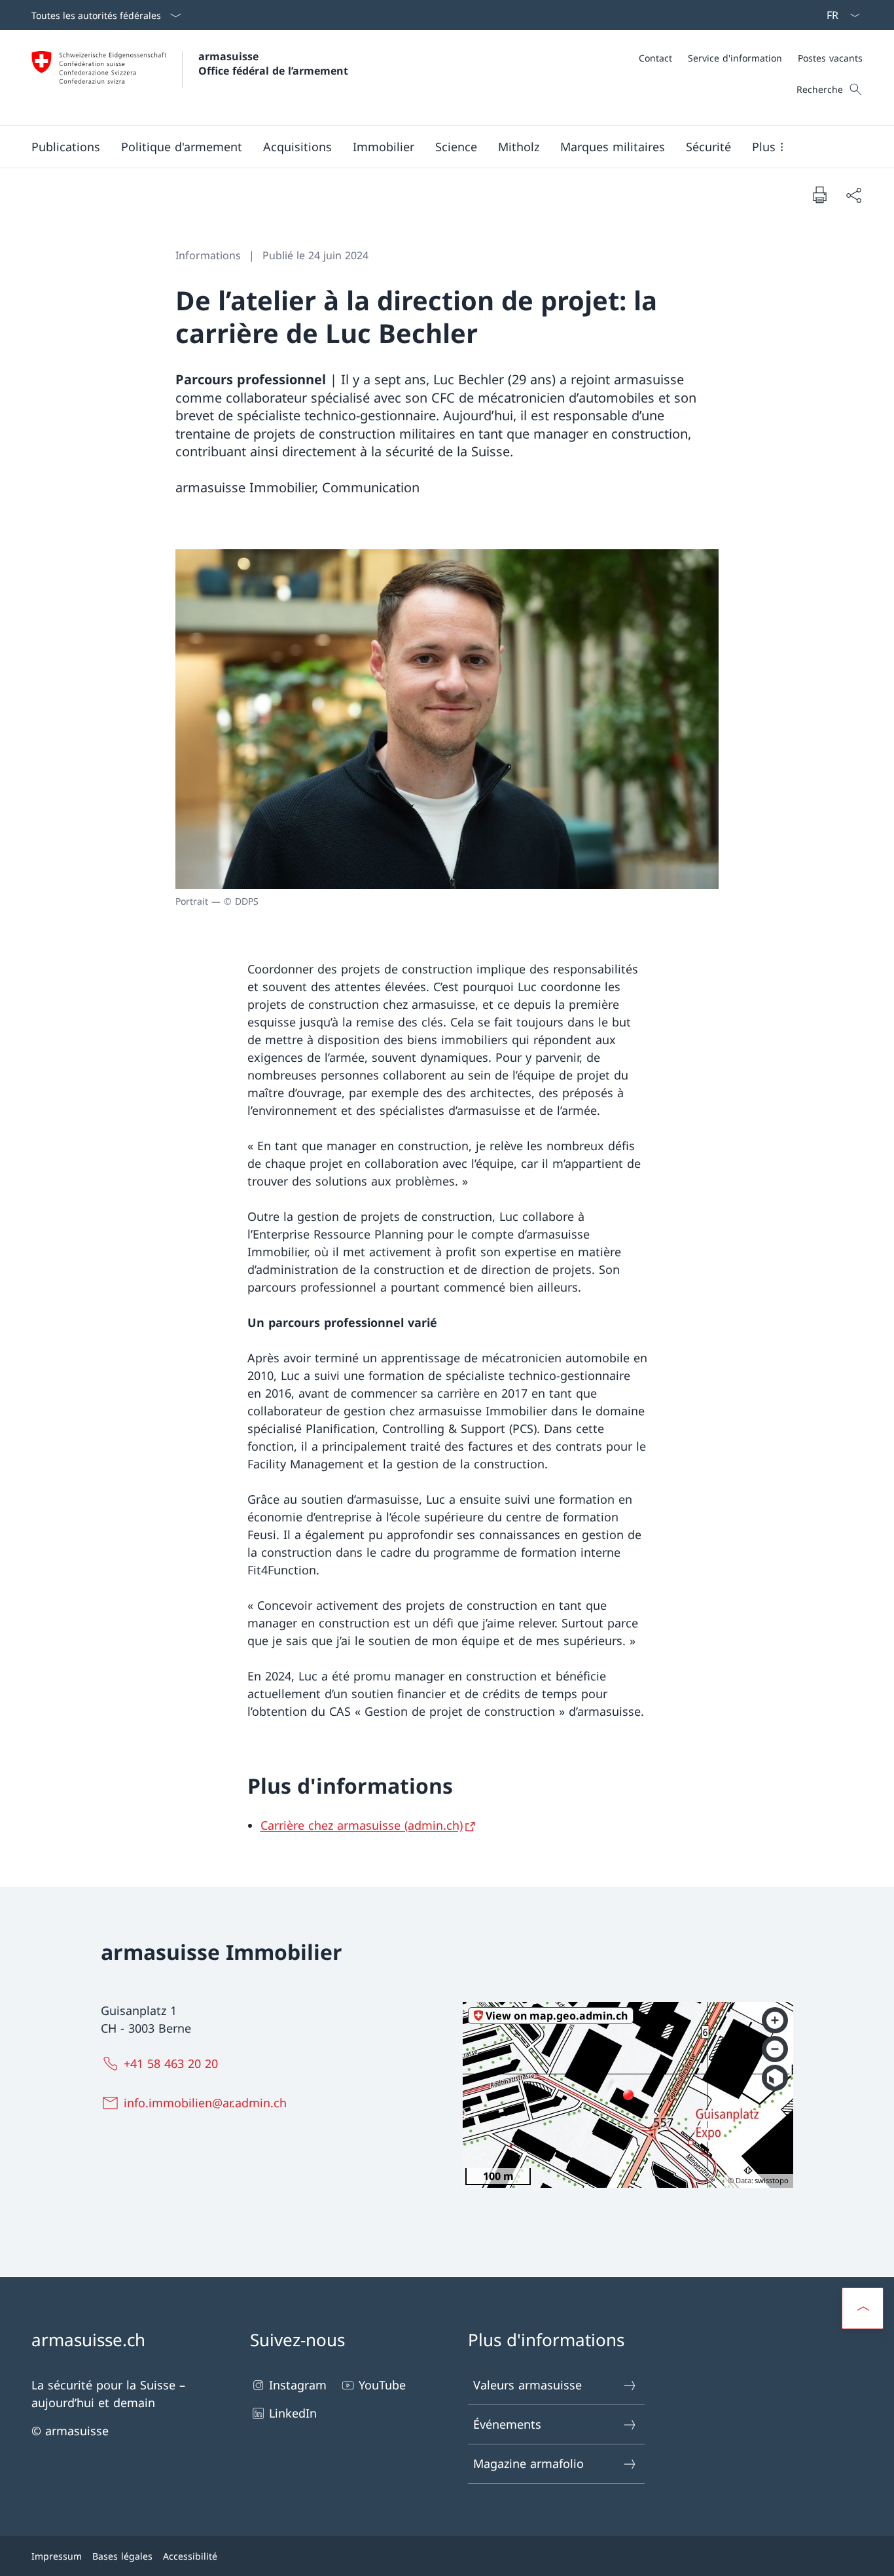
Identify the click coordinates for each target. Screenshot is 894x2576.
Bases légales (122, 2556)
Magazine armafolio (528, 2463)
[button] (66, 147)
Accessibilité (190, 2556)
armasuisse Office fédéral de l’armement (273, 63)
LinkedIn (293, 2413)
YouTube (382, 2385)
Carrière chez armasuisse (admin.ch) (362, 1825)
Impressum (57, 2556)
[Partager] (853, 195)
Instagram (298, 2385)
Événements (507, 2424)
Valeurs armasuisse (527, 2385)
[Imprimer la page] (819, 194)
